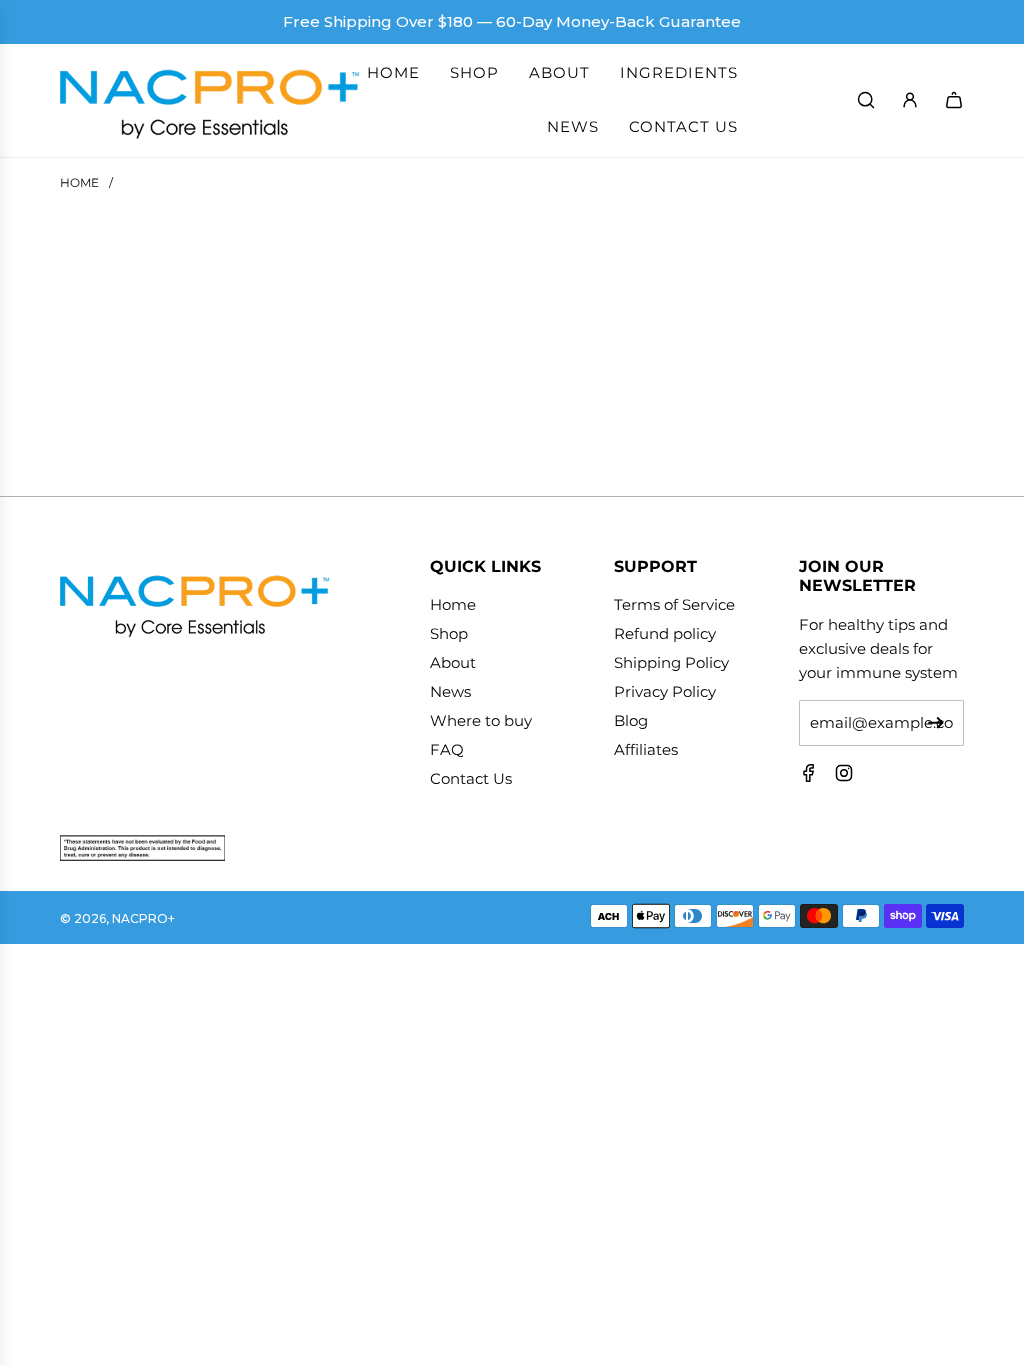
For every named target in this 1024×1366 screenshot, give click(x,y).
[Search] (866, 100)
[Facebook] (809, 777)
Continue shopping (512, 414)
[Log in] (910, 100)
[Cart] (954, 100)
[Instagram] (844, 777)
